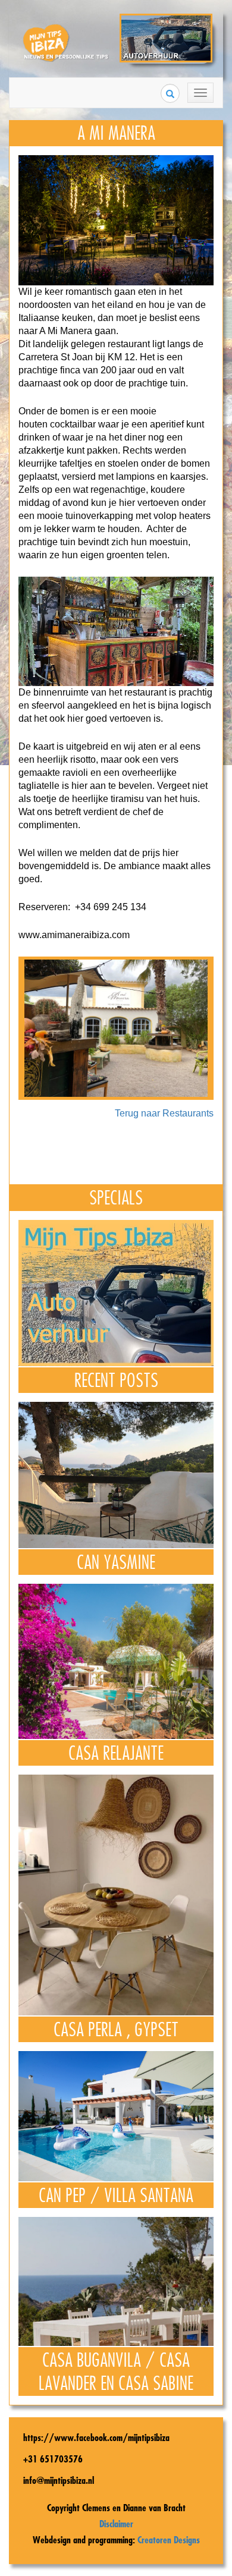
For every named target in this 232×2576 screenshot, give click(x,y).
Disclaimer (116, 2524)
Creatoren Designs (169, 2540)
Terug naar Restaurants (164, 1113)
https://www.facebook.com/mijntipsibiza (96, 2437)
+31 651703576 (53, 2459)
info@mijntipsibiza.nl (59, 2480)
